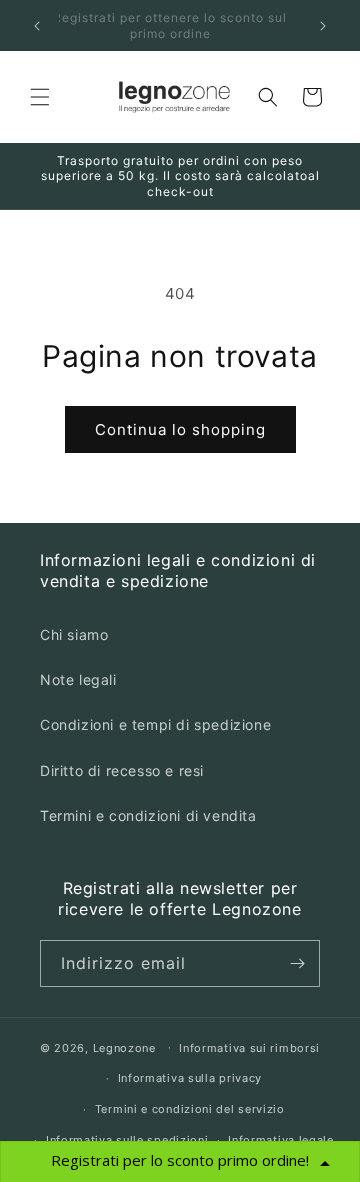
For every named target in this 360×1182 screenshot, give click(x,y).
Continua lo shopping (180, 429)
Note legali (78, 679)
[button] (40, 97)
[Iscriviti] (297, 963)
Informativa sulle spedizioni (127, 1140)
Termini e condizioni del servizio (190, 1109)
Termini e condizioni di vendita (148, 815)
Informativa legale (281, 1140)
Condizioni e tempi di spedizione (155, 724)
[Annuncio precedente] (37, 26)
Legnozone (124, 1047)
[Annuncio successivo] (323, 26)
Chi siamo (74, 634)
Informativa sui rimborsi (249, 1048)
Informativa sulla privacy (190, 1078)
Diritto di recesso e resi (122, 770)
